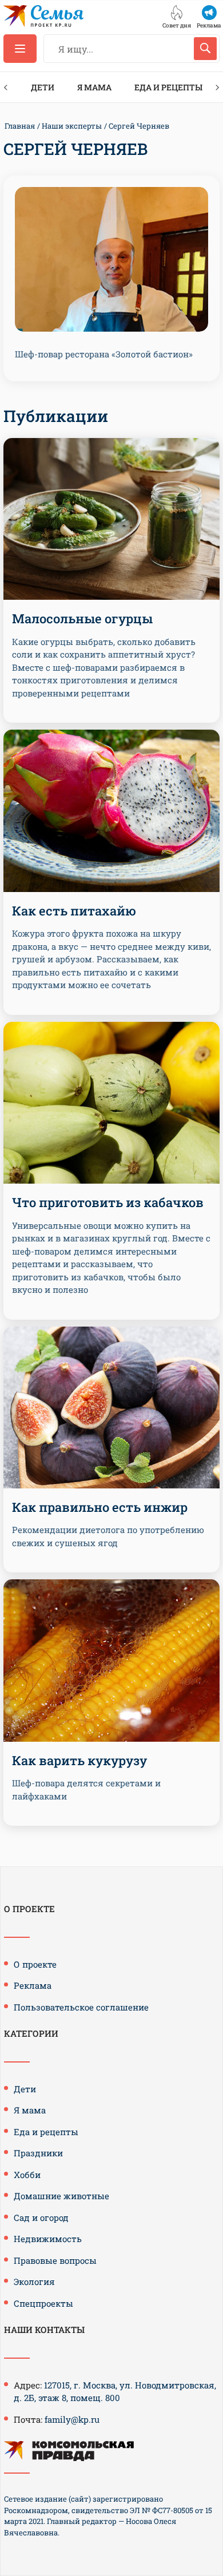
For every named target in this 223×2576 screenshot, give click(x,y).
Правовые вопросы (55, 2260)
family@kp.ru (72, 2419)
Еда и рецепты (168, 87)
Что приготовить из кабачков (108, 1202)
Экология (34, 2282)
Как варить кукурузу (79, 1760)
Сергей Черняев (139, 126)
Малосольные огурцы (82, 618)
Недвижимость (48, 2239)
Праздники (38, 2153)
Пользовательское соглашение (81, 2007)
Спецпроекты (43, 2303)
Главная (20, 126)
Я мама (94, 87)
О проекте (35, 1964)
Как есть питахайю (74, 911)
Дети (43, 87)
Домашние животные (61, 2196)
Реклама (33, 1985)
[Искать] (205, 49)
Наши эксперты (72, 126)
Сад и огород (41, 2217)
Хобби (27, 2175)
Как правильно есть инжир (100, 1507)
